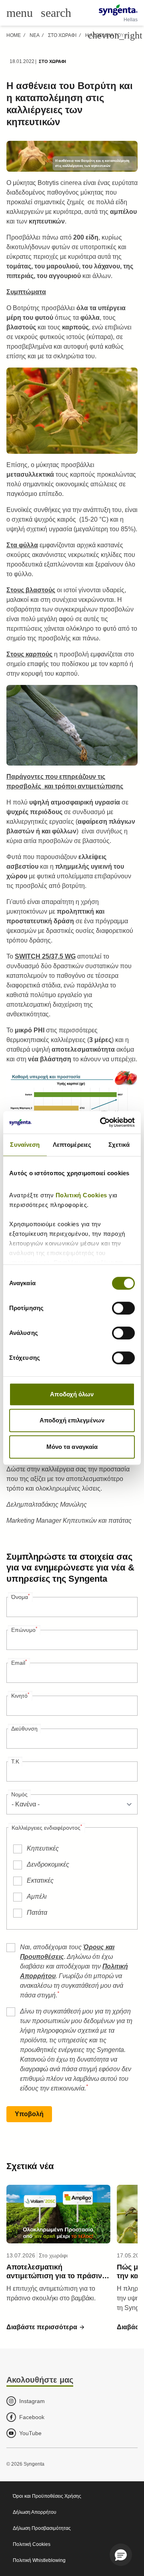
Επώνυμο (24, 1629)
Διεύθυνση (24, 1729)
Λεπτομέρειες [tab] (72, 1145)
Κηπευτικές (43, 1848)
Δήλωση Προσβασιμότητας (42, 2528)
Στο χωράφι (62, 35)
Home (14, 35)
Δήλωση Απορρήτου (35, 2512)
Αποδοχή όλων (72, 1394)
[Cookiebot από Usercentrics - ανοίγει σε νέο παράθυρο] (102, 1122)
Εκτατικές (40, 1880)
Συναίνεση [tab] (25, 1145)
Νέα (34, 35)
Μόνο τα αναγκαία (72, 1447)
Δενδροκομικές (48, 1864)
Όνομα (20, 1597)
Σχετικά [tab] (119, 1145)
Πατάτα (37, 1913)
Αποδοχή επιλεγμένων (72, 1420)
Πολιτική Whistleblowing (39, 2560)
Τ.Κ (15, 1761)
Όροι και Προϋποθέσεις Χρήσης (47, 2496)
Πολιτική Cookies (82, 1195)
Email (19, 1662)
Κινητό (20, 1695)
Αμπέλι (37, 1896)
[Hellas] (118, 10)
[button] (46, 2327)
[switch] (123, 1308)
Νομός (19, 1794)
